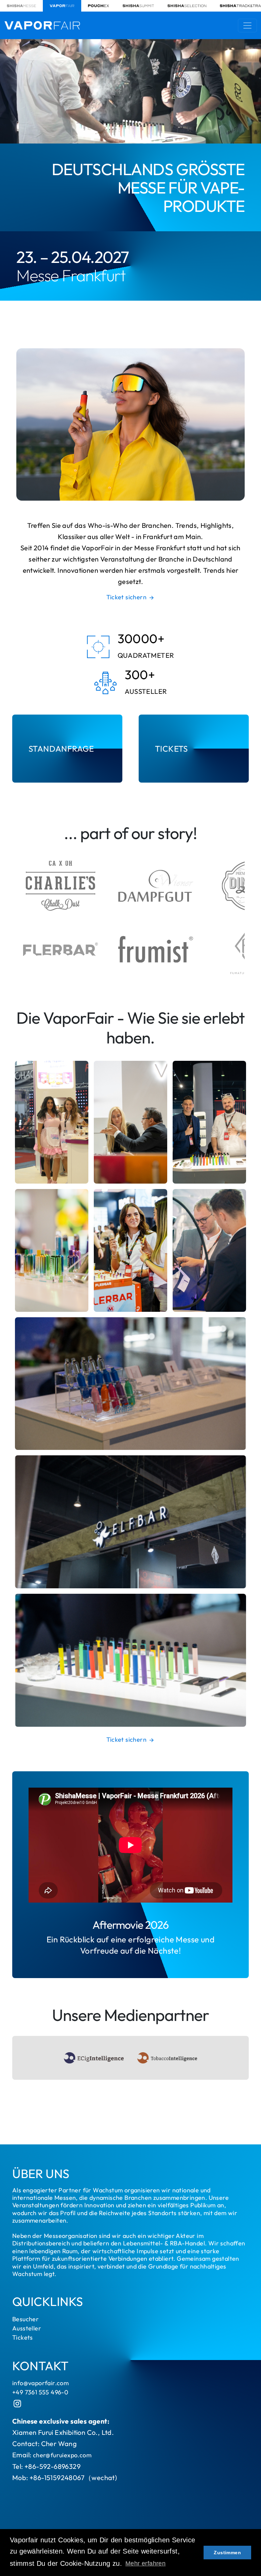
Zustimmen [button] (227, 2553)
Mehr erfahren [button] (145, 2563)
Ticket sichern (127, 597)
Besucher (25, 2319)
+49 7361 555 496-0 (40, 2392)
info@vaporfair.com (40, 2383)
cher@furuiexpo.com (62, 2455)
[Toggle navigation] (247, 26)
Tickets (23, 2337)
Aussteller (27, 2328)
